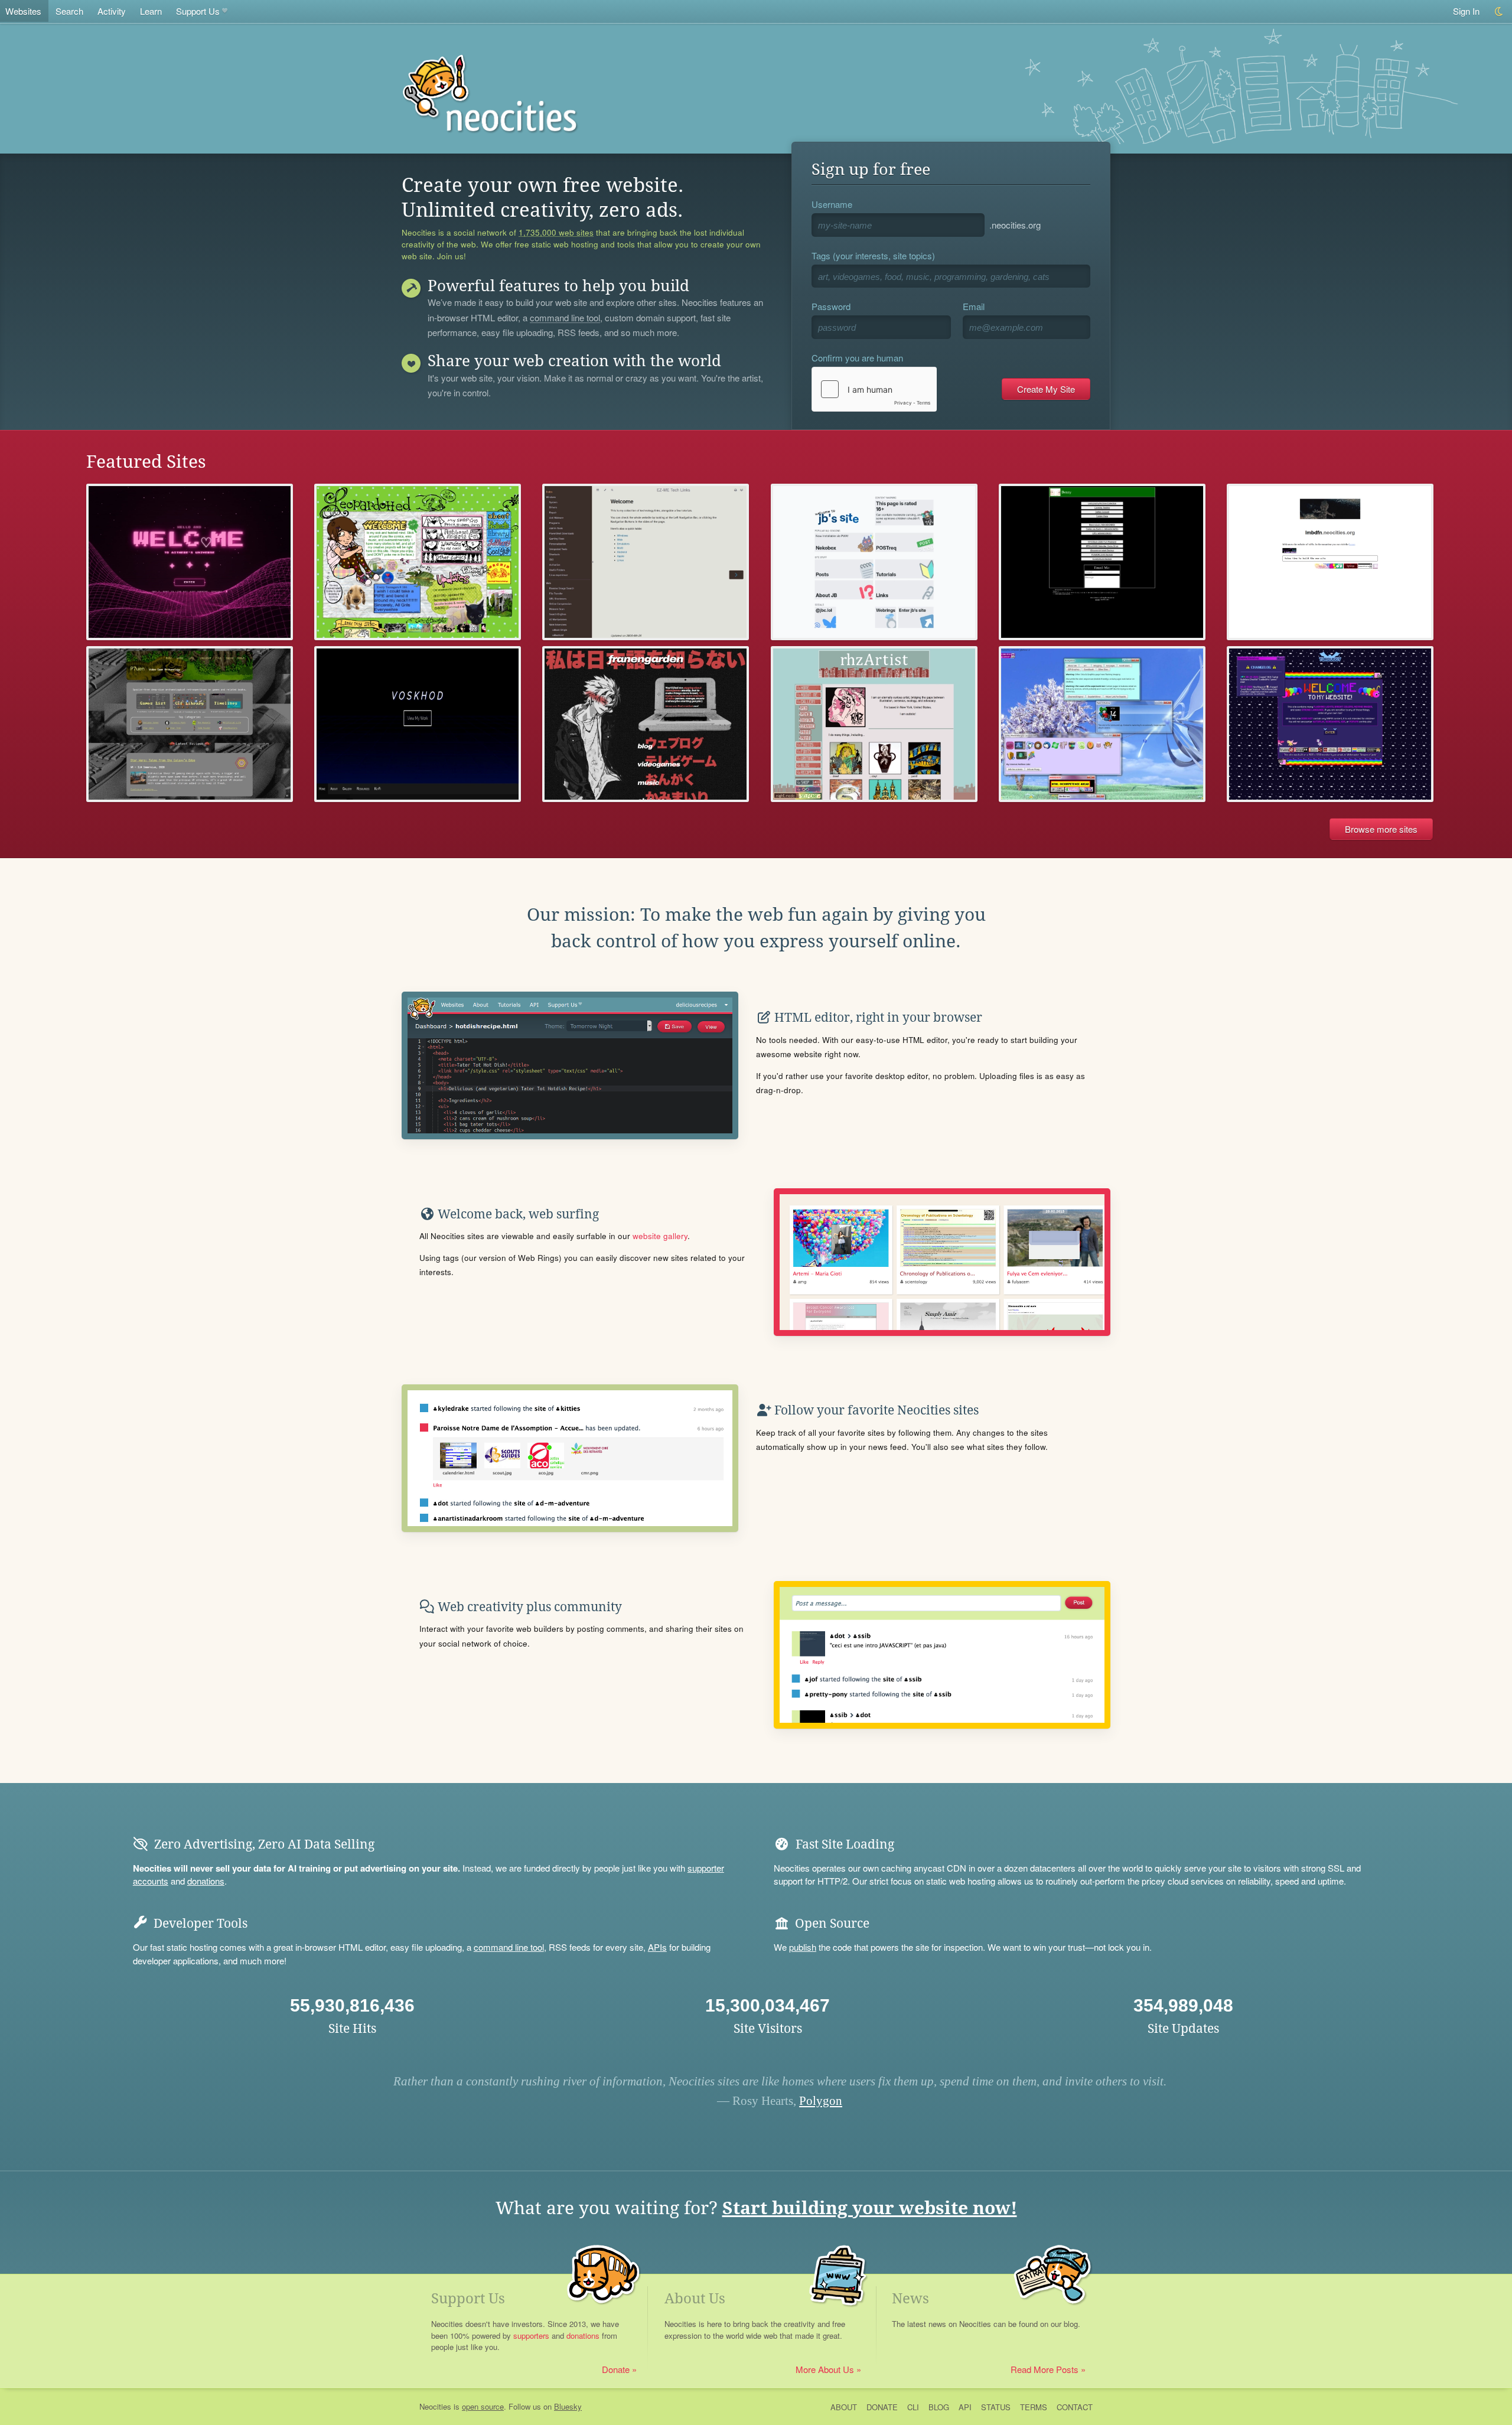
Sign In (1466, 11)
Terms (1034, 2407)
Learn (151, 11)
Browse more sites (1381, 829)
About (844, 2407)
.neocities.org (1015, 225)
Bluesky (568, 2406)
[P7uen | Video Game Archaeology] (190, 724)
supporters (531, 2336)
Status (996, 2407)
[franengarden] (646, 724)
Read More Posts (1045, 2369)
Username (832, 204)
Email (974, 306)
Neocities (435, 2406)
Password (831, 306)
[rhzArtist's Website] (874, 724)
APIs (657, 1947)
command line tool (565, 318)
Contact (1075, 2407)
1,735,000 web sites (556, 233)
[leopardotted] (418, 562)
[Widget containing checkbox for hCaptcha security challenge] (874, 389)
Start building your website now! (870, 2208)
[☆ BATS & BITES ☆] (1330, 724)
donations (206, 1881)
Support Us (198, 11)
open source (483, 2406)
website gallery (660, 1236)
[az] (1330, 562)
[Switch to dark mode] (1499, 12)
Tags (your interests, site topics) (873, 255)
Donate (616, 2369)
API (965, 2407)
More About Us (825, 2369)
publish (803, 1947)
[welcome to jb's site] (874, 562)
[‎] (1102, 562)
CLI (913, 2407)
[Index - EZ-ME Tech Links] (646, 562)
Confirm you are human (857, 358)
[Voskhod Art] (418, 724)
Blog (939, 2407)
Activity (112, 11)
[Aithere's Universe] (190, 562)
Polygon (821, 2101)
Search (69, 11)
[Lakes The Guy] (1102, 724)
